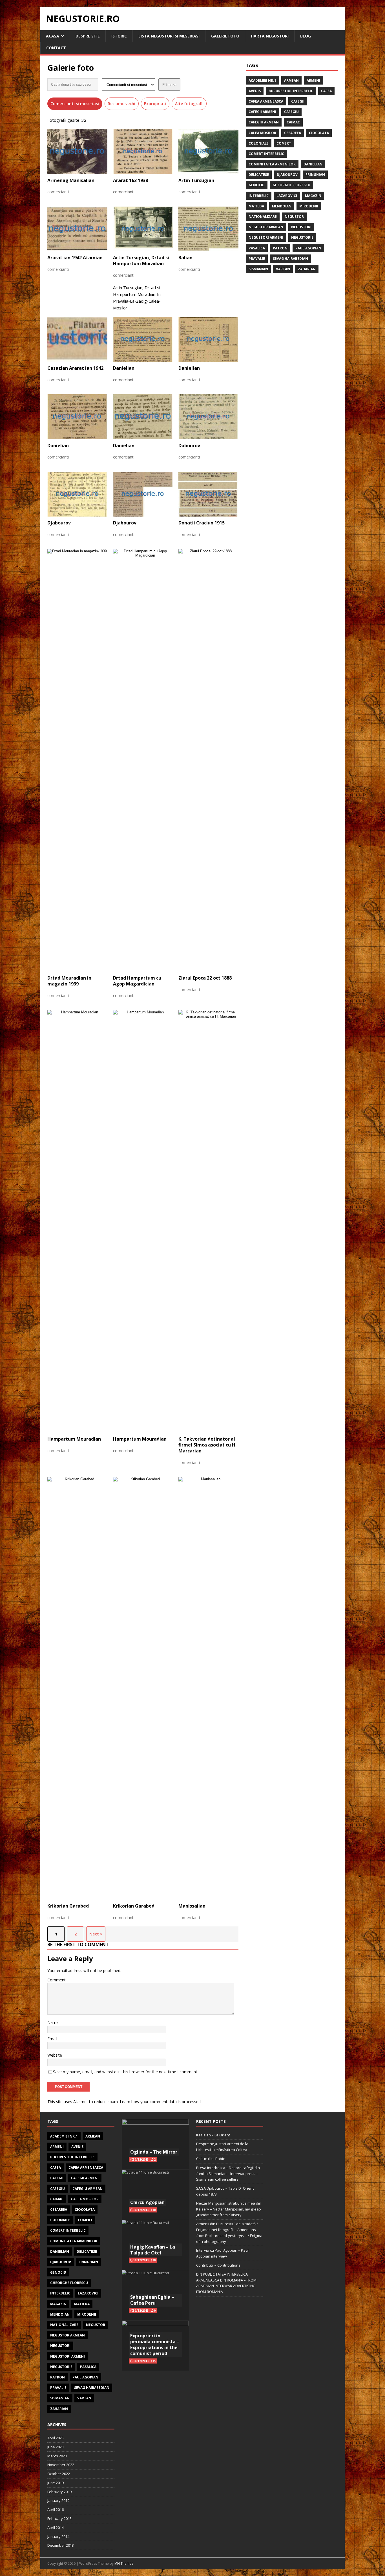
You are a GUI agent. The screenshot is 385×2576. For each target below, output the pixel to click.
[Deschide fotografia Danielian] (143, 339)
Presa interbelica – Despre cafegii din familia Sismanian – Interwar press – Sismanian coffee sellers (228, 2174)
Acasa (53, 36)
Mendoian (282, 206)
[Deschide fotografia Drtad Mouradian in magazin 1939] (77, 760)
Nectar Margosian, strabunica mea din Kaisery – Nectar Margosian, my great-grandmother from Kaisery (229, 2209)
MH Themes (124, 2563)
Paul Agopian (308, 248)
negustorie (302, 237)
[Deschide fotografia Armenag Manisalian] (77, 152)
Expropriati (155, 104)
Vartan (283, 269)
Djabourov (287, 175)
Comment (57, 1980)
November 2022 (61, 2465)
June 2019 (56, 2483)
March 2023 (57, 2456)
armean (291, 80)
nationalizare (263, 217)
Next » (96, 1934)
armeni (313, 80)
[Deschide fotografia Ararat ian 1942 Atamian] (77, 229)
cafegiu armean (264, 122)
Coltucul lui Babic (210, 2159)
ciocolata (319, 133)
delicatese (259, 175)
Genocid (257, 185)
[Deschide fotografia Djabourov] (77, 494)
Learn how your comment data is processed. (161, 2102)
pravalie (257, 259)
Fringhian (315, 175)
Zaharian (307, 269)
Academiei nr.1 (262, 80)
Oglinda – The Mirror (154, 2152)
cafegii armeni (262, 112)
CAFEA (326, 91)
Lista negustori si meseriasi (169, 36)
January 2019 (58, 2500)
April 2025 (56, 2438)
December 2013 (61, 2545)
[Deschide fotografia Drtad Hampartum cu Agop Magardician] (143, 760)
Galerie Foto (225, 36)
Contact (56, 48)
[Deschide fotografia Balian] (208, 229)
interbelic (259, 196)
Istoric (119, 36)
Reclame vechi (121, 104)
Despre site (88, 36)
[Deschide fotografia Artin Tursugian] (208, 152)
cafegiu (291, 112)
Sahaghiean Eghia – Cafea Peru (152, 2300)
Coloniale (259, 143)
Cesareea (293, 133)
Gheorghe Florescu (291, 185)
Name (53, 2022)
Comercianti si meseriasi (75, 104)
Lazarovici (287, 196)
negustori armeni (266, 237)
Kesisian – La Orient (213, 2135)
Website (55, 2055)
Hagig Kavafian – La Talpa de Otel (153, 2250)
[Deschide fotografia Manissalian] (208, 1688)
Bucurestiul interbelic (291, 91)
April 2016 (56, 2509)
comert (284, 143)
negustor (294, 217)
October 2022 (59, 2474)
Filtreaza (169, 85)
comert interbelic (266, 154)
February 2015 (59, 2519)
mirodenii (309, 206)
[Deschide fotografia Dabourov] (208, 417)
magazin (313, 196)
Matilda (256, 206)
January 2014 (58, 2537)
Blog (306, 36)
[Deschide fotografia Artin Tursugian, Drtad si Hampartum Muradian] (143, 229)
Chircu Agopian (147, 2202)
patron (280, 248)
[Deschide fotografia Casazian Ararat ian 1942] (77, 339)
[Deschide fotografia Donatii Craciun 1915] (208, 494)
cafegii (298, 101)
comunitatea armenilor (272, 164)
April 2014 (56, 2528)
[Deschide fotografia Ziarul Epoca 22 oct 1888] (208, 760)
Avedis (255, 91)
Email (52, 2039)
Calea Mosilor (262, 133)
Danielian (313, 164)
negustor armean (266, 227)
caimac (293, 122)
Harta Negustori (270, 36)
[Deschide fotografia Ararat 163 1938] (143, 152)
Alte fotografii (189, 104)
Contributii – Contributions (218, 2265)
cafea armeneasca (266, 101)
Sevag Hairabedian (290, 259)
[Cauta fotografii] (73, 85)
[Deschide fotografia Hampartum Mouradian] (77, 1221)
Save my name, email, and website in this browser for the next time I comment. (126, 2072)
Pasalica (257, 248)
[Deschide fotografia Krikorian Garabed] (77, 1688)
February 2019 (59, 2492)
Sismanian (258, 269)
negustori (301, 227)
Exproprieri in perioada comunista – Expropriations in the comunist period (155, 2344)
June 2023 (56, 2447)
